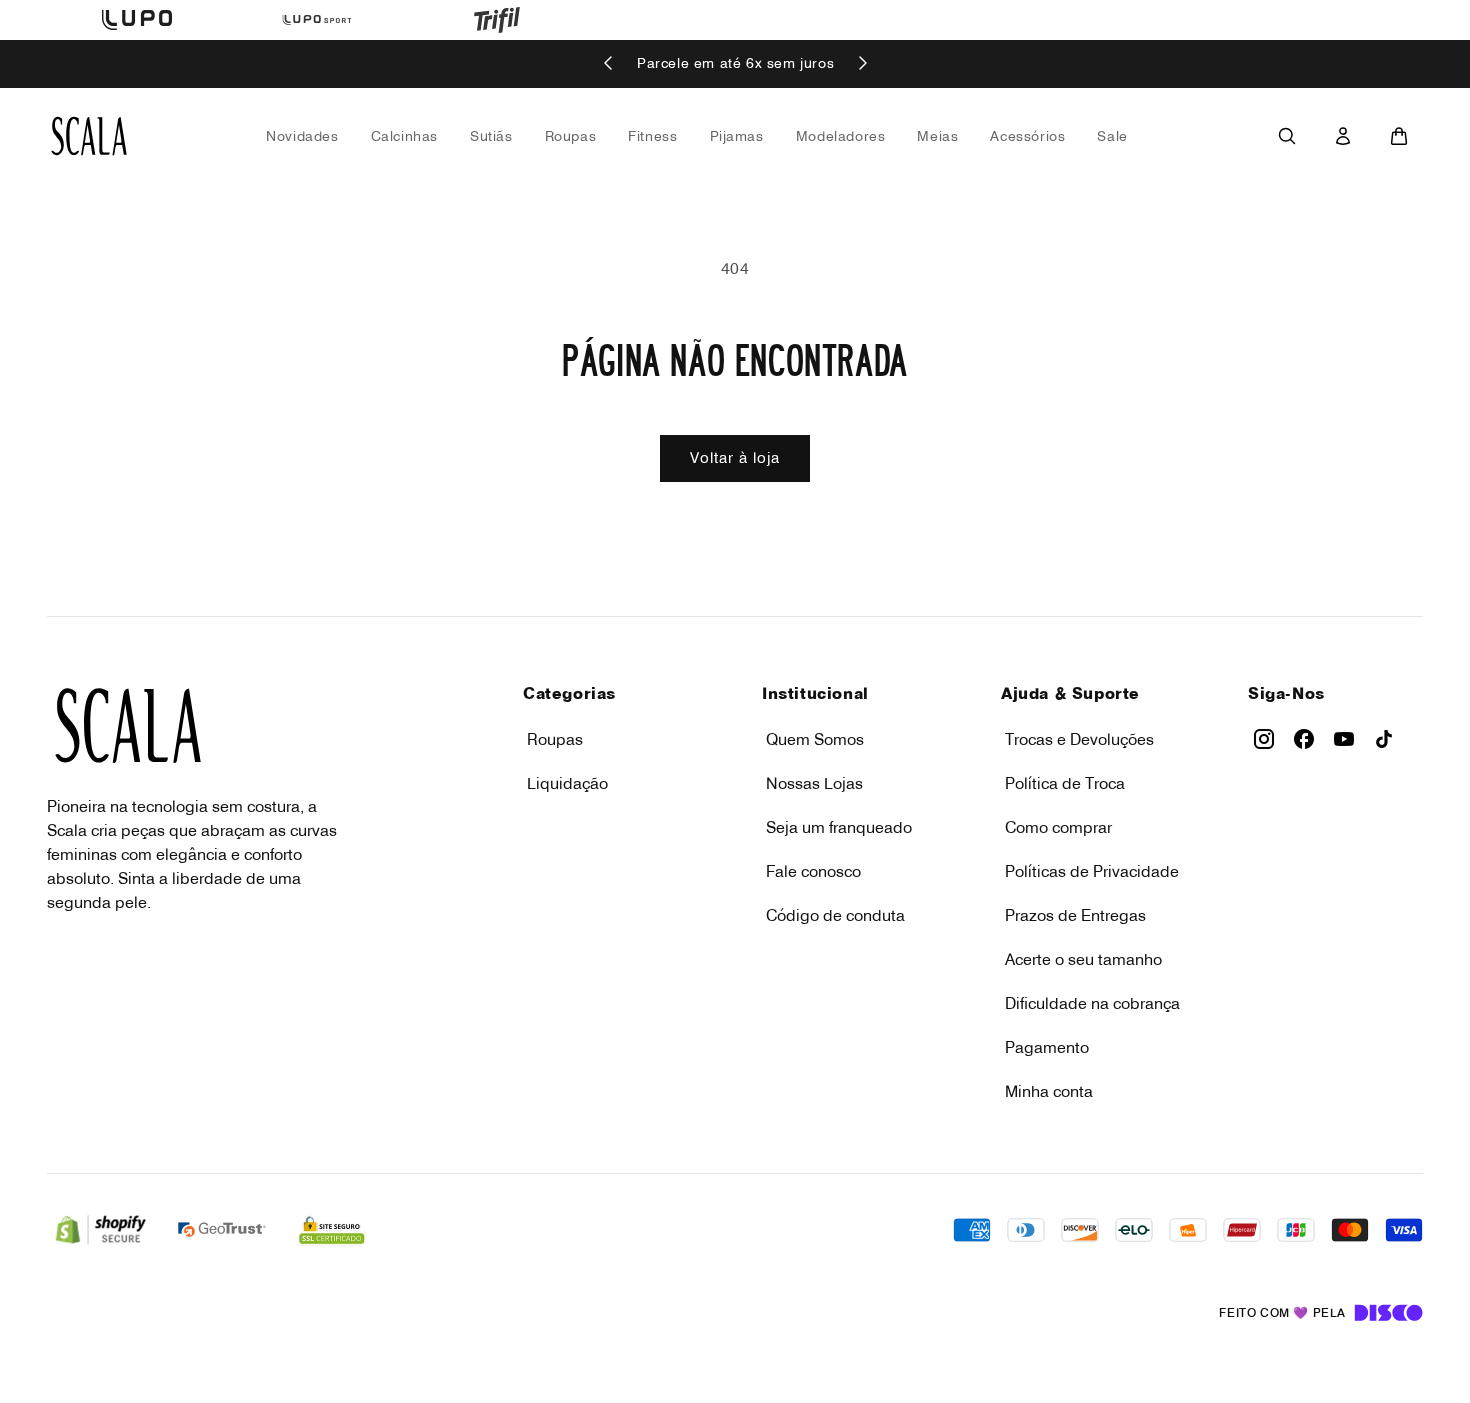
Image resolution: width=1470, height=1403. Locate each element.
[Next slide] (862, 64)
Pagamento (1047, 1047)
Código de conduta (835, 915)
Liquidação (567, 783)
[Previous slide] (609, 64)
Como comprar (1058, 827)
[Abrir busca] (1287, 136)
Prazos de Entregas (1075, 915)
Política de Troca (1065, 783)
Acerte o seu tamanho (1083, 959)
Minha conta (1049, 1091)
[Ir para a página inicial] (89, 136)
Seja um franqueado (839, 827)
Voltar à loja (735, 457)
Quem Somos (815, 739)
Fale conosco (813, 871)
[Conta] (1343, 136)
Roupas (555, 739)
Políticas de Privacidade (1092, 871)
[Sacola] (1399, 136)
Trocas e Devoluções (1079, 739)
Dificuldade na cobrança (1092, 1003)
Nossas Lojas (814, 783)
